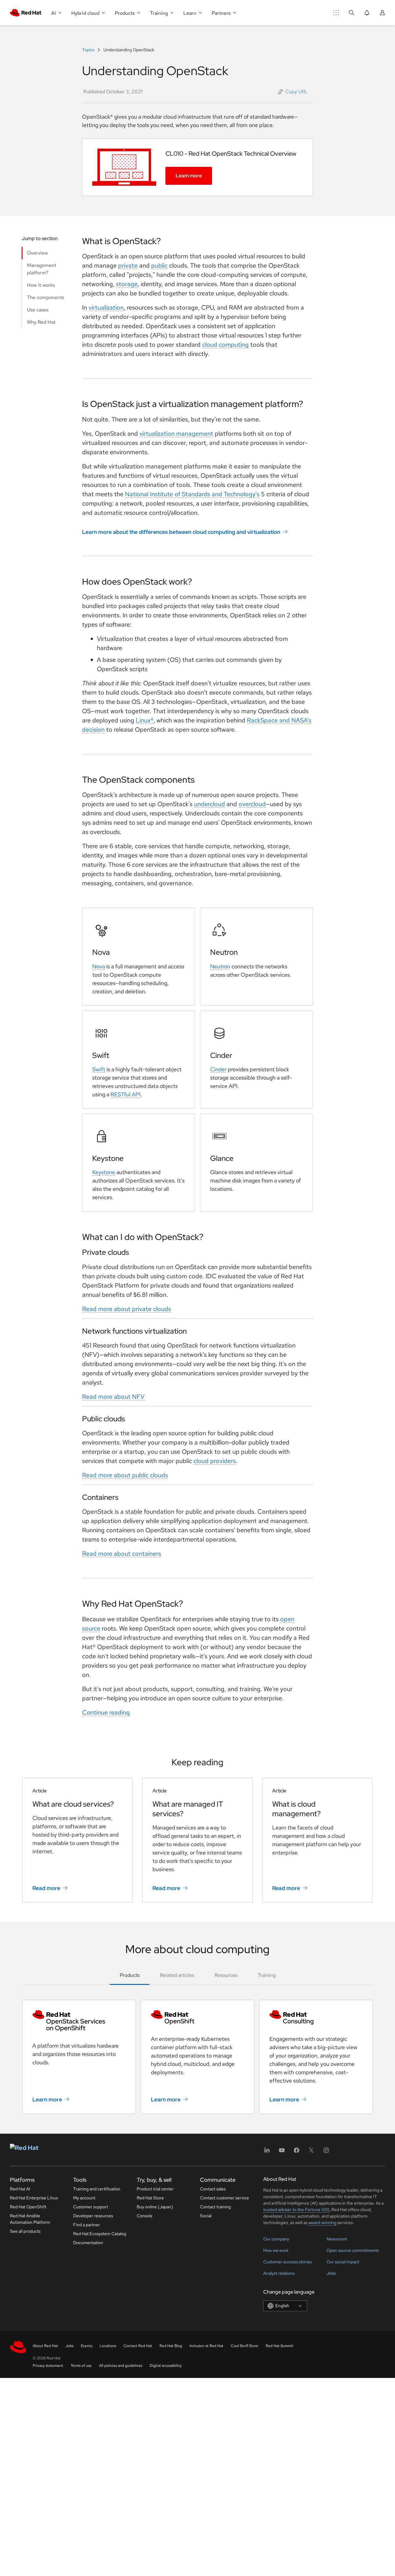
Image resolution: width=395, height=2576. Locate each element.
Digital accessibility (166, 2366)
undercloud (210, 804)
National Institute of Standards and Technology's (192, 494)
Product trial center (155, 2189)
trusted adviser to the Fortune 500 (296, 2210)
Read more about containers (122, 1554)
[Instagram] (326, 2152)
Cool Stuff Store (245, 2346)
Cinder (218, 1069)
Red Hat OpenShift (28, 2207)
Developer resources (93, 2216)
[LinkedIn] (267, 2152)
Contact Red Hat (138, 2346)
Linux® (145, 720)
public (159, 265)
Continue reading (106, 1712)
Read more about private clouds (127, 1309)
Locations (108, 2346)
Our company (276, 2239)
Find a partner (87, 2225)
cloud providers (215, 1461)
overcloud (252, 804)
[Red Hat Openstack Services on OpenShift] (79, 2021)
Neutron (220, 966)
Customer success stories (287, 2262)
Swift (99, 1069)
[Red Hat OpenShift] (197, 2017)
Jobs (331, 2273)
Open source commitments (353, 2250)
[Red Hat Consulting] (316, 2017)
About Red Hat (45, 2346)
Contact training (215, 2207)
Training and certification (97, 2189)
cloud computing (225, 345)
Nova (99, 966)
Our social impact (343, 2262)
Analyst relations (279, 2273)
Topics (89, 50)
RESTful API (126, 1094)
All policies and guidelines (121, 2366)
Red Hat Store (150, 2198)
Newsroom (337, 2239)
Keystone (104, 1172)
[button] (293, 92)
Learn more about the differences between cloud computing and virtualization (181, 532)
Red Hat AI (20, 2189)
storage (127, 284)
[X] (311, 2152)
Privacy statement (48, 2366)
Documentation (88, 2243)
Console (145, 2216)
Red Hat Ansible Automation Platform (30, 2219)
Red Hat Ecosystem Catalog (100, 2234)
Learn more (189, 176)
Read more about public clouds (125, 1475)
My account (84, 2198)
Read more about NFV (113, 1397)
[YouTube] (282, 2152)
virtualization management (176, 434)
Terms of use (81, 2366)
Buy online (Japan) (155, 2207)
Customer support (91, 2207)
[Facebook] (297, 2152)
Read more (46, 1888)
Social (206, 2216)
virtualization (106, 307)
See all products (25, 2231)
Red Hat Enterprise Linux (34, 2198)
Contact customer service (225, 2198)
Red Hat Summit (280, 2346)
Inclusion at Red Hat (206, 2346)
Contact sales (213, 2189)
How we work (276, 2250)
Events (87, 2346)
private (128, 265)
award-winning (322, 2223)
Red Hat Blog (171, 2346)
